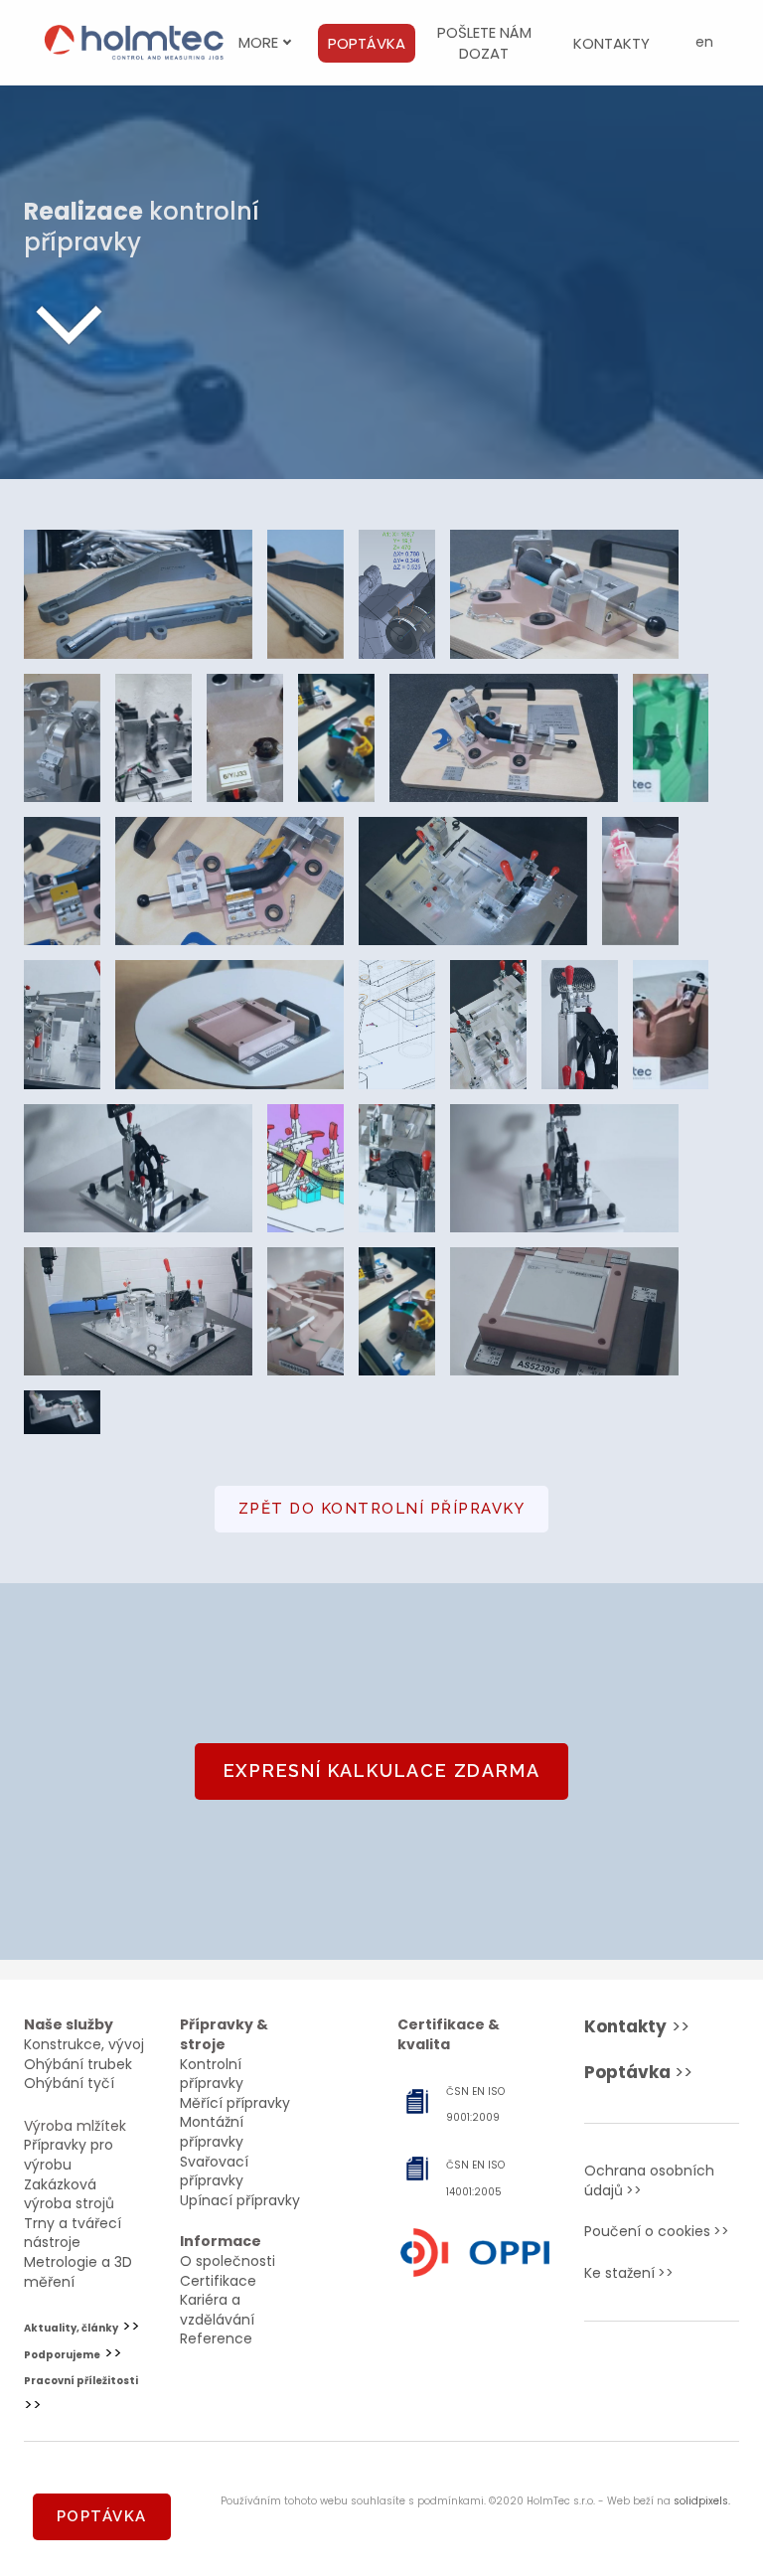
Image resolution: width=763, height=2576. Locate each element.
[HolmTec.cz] (134, 43)
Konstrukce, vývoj (84, 2044)
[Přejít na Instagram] (693, 2375)
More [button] (258, 42)
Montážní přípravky (212, 2132)
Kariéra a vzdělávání (217, 2310)
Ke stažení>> (629, 2273)
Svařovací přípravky (214, 2172)
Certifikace (218, 2281)
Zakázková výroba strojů (69, 2194)
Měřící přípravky (235, 2103)
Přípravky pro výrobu (69, 2155)
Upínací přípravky (240, 2200)
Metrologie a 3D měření (78, 2272)
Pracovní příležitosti (81, 2381)
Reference (216, 2338)
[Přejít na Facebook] (630, 2375)
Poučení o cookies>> (657, 2231)
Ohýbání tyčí (69, 2083)
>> (637, 2026)
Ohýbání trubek (78, 2064)
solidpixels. (702, 2501)
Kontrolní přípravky (212, 2074)
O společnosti (228, 2261)
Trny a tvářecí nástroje (73, 2233)
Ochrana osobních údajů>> (649, 2180)
